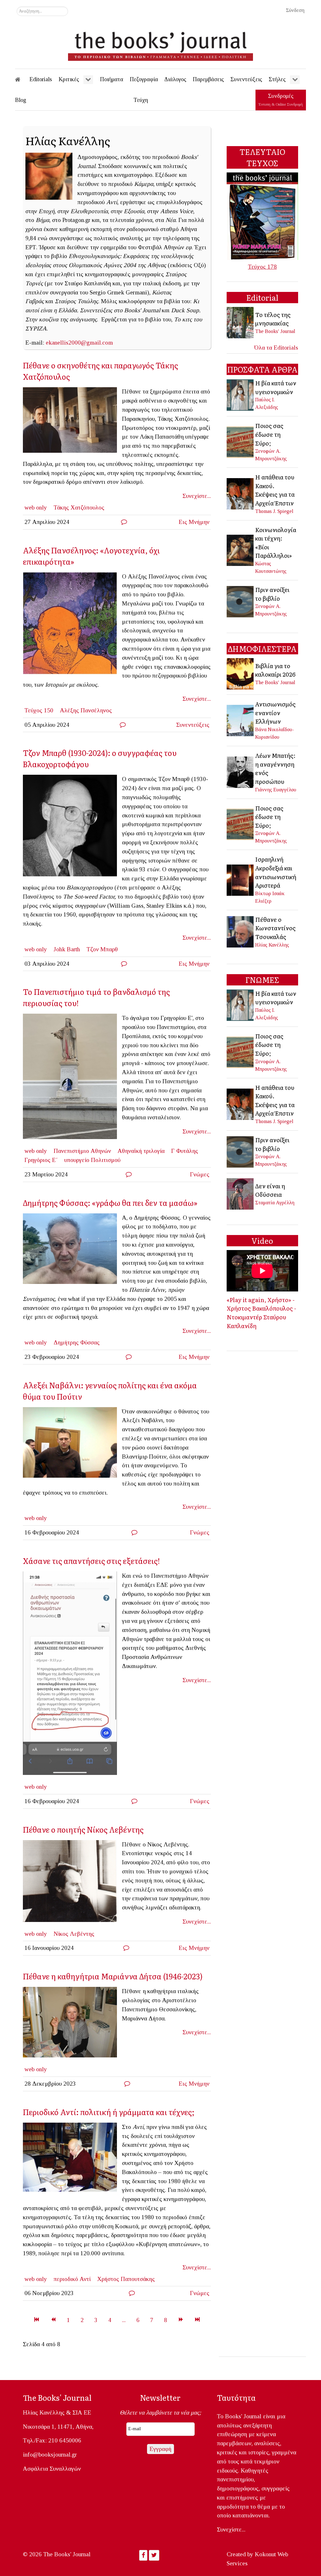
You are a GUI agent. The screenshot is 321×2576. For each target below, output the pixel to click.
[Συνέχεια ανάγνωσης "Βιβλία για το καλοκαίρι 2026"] (241, 673)
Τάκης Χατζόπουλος (79, 507)
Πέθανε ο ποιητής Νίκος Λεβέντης (83, 1829)
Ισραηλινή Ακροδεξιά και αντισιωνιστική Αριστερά (276, 872)
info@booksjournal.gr (50, 2455)
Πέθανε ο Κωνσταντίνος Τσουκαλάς (275, 928)
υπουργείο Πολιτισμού (92, 1160)
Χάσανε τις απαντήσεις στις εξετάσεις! (91, 1561)
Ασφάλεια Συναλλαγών (52, 2469)
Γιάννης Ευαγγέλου (276, 790)
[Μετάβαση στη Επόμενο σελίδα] (181, 2320)
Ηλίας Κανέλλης (272, 945)
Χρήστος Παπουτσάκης (126, 2279)
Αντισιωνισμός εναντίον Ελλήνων (275, 713)
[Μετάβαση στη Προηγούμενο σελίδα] (53, 2320)
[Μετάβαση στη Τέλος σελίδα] (197, 2320)
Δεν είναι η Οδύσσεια (270, 1190)
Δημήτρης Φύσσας (77, 1342)
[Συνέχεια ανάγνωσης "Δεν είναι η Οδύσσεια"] (241, 1193)
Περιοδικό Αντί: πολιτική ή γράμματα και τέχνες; (109, 2112)
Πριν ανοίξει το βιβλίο (272, 594)
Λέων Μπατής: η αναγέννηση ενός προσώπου (275, 768)
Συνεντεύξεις (193, 725)
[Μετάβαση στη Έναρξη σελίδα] (37, 2320)
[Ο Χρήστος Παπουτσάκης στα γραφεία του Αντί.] (72, 2160)
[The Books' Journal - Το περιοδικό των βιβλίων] (160, 44)
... (124, 2320)
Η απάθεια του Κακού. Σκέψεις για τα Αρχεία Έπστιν (275, 490)
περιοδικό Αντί (72, 2279)
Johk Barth (67, 949)
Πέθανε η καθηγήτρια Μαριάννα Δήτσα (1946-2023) (113, 1976)
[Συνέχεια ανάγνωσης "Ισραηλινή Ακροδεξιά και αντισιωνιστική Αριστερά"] (241, 879)
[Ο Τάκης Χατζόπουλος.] (72, 422)
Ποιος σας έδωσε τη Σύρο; (269, 434)
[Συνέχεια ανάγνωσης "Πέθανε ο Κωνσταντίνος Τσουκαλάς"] (241, 931)
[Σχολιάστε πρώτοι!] (124, 522)
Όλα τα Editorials (276, 348)
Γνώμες (200, 1174)
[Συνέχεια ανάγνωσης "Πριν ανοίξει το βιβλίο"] (241, 601)
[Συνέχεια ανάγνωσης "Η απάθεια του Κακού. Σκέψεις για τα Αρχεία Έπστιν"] (241, 493)
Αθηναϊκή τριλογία (141, 1151)
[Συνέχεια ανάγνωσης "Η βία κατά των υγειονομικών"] (241, 394)
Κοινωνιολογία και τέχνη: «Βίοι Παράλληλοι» (276, 543)
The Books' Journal (275, 331)
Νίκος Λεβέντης (74, 1934)
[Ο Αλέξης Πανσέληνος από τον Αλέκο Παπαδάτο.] (72, 625)
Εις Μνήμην (194, 522)
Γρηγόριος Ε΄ (41, 1160)
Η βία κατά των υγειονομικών (276, 387)
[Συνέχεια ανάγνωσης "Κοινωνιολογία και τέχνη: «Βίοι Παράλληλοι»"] (241, 549)
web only (36, 507)
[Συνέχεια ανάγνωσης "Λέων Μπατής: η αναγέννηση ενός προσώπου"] (241, 772)
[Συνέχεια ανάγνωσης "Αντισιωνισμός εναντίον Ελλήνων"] (241, 720)
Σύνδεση (295, 10)
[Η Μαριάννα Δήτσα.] (72, 2024)
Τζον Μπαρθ (102, 949)
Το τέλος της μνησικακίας (273, 319)
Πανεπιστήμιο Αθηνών (82, 1151)
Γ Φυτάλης (185, 1151)
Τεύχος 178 (262, 267)
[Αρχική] (22, 79)
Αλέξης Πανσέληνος (86, 710)
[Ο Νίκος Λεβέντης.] (72, 1883)
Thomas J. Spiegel (274, 511)
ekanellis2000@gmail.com (79, 343)
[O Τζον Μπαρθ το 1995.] (72, 828)
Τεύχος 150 (39, 710)
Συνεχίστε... (197, 496)
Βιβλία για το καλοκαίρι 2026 (275, 670)
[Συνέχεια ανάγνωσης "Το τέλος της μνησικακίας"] (241, 322)
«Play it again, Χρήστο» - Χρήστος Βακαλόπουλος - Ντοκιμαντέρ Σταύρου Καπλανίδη (261, 1313)
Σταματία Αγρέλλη (275, 1203)
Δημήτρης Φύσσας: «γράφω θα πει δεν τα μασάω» (110, 1203)
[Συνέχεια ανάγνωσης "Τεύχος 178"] (262, 216)
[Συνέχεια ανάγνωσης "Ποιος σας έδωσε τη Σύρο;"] (241, 441)
